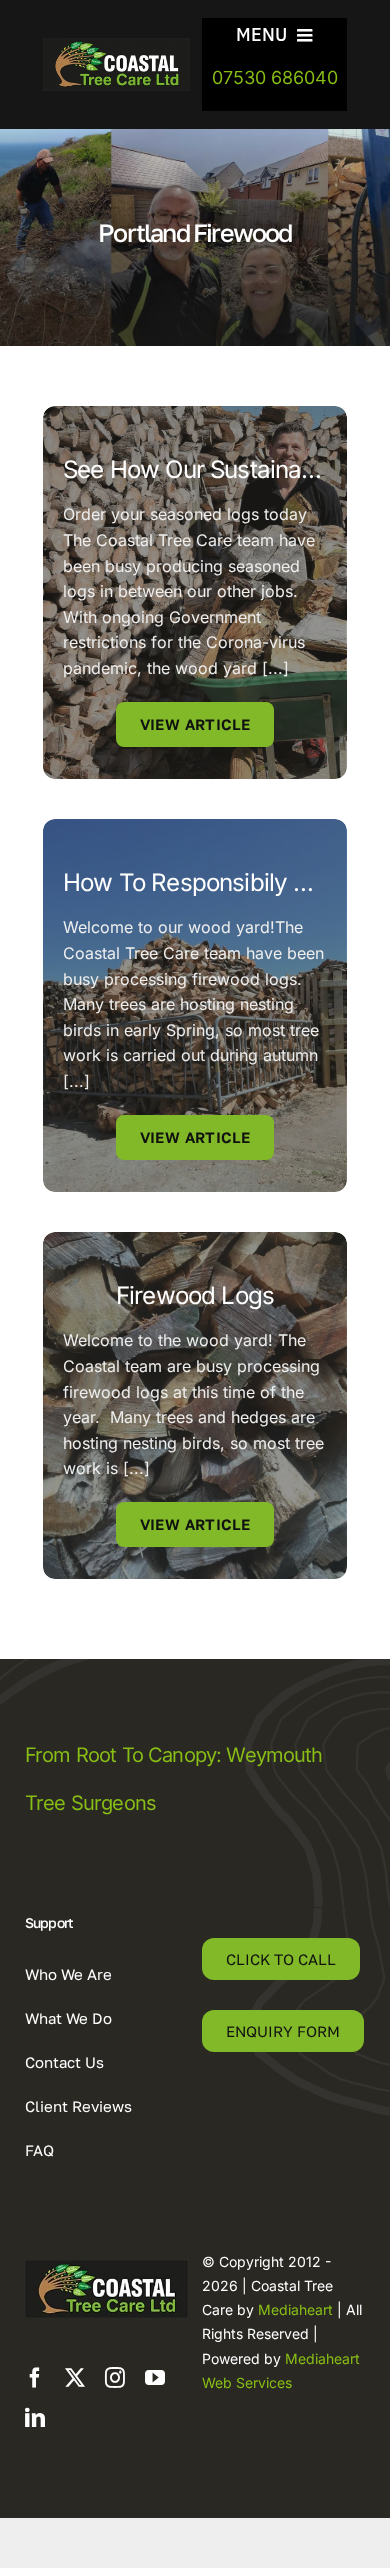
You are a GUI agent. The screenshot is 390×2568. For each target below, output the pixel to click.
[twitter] (75, 2378)
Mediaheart (295, 2309)
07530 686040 (275, 77)
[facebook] (35, 2378)
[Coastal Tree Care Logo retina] (116, 46)
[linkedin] (35, 2418)
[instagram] (115, 2378)
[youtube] (155, 2378)
